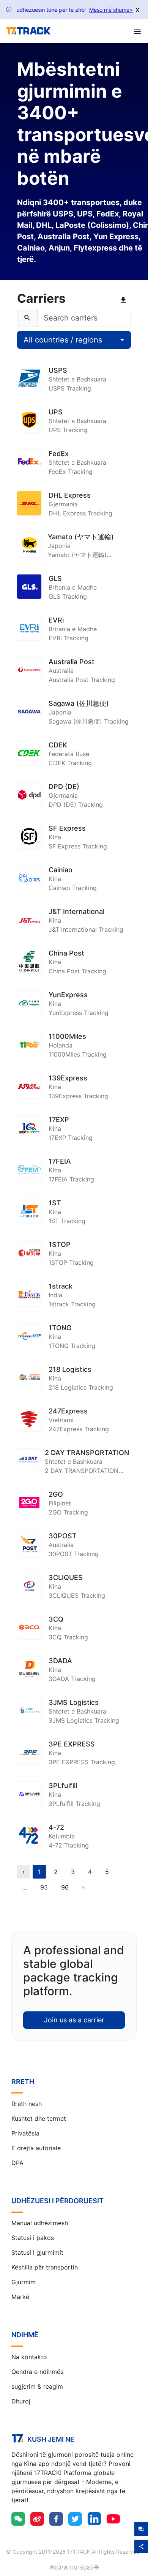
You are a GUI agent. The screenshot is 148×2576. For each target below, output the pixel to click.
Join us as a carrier (74, 2020)
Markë (20, 2297)
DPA (17, 2163)
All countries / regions (63, 340)
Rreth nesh (27, 2104)
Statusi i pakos (33, 2238)
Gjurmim (24, 2282)
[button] (24, 1887)
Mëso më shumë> (111, 10)
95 (44, 1887)
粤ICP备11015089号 (74, 2567)
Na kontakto (29, 2357)
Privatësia (25, 2133)
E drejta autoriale (36, 2148)
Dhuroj (21, 2401)
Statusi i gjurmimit (37, 2252)
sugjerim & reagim (37, 2386)
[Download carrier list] (125, 300)
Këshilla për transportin (45, 2267)
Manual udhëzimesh (40, 2223)
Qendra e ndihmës (37, 2372)
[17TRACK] (28, 31)
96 (65, 1887)
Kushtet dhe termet (39, 2118)
